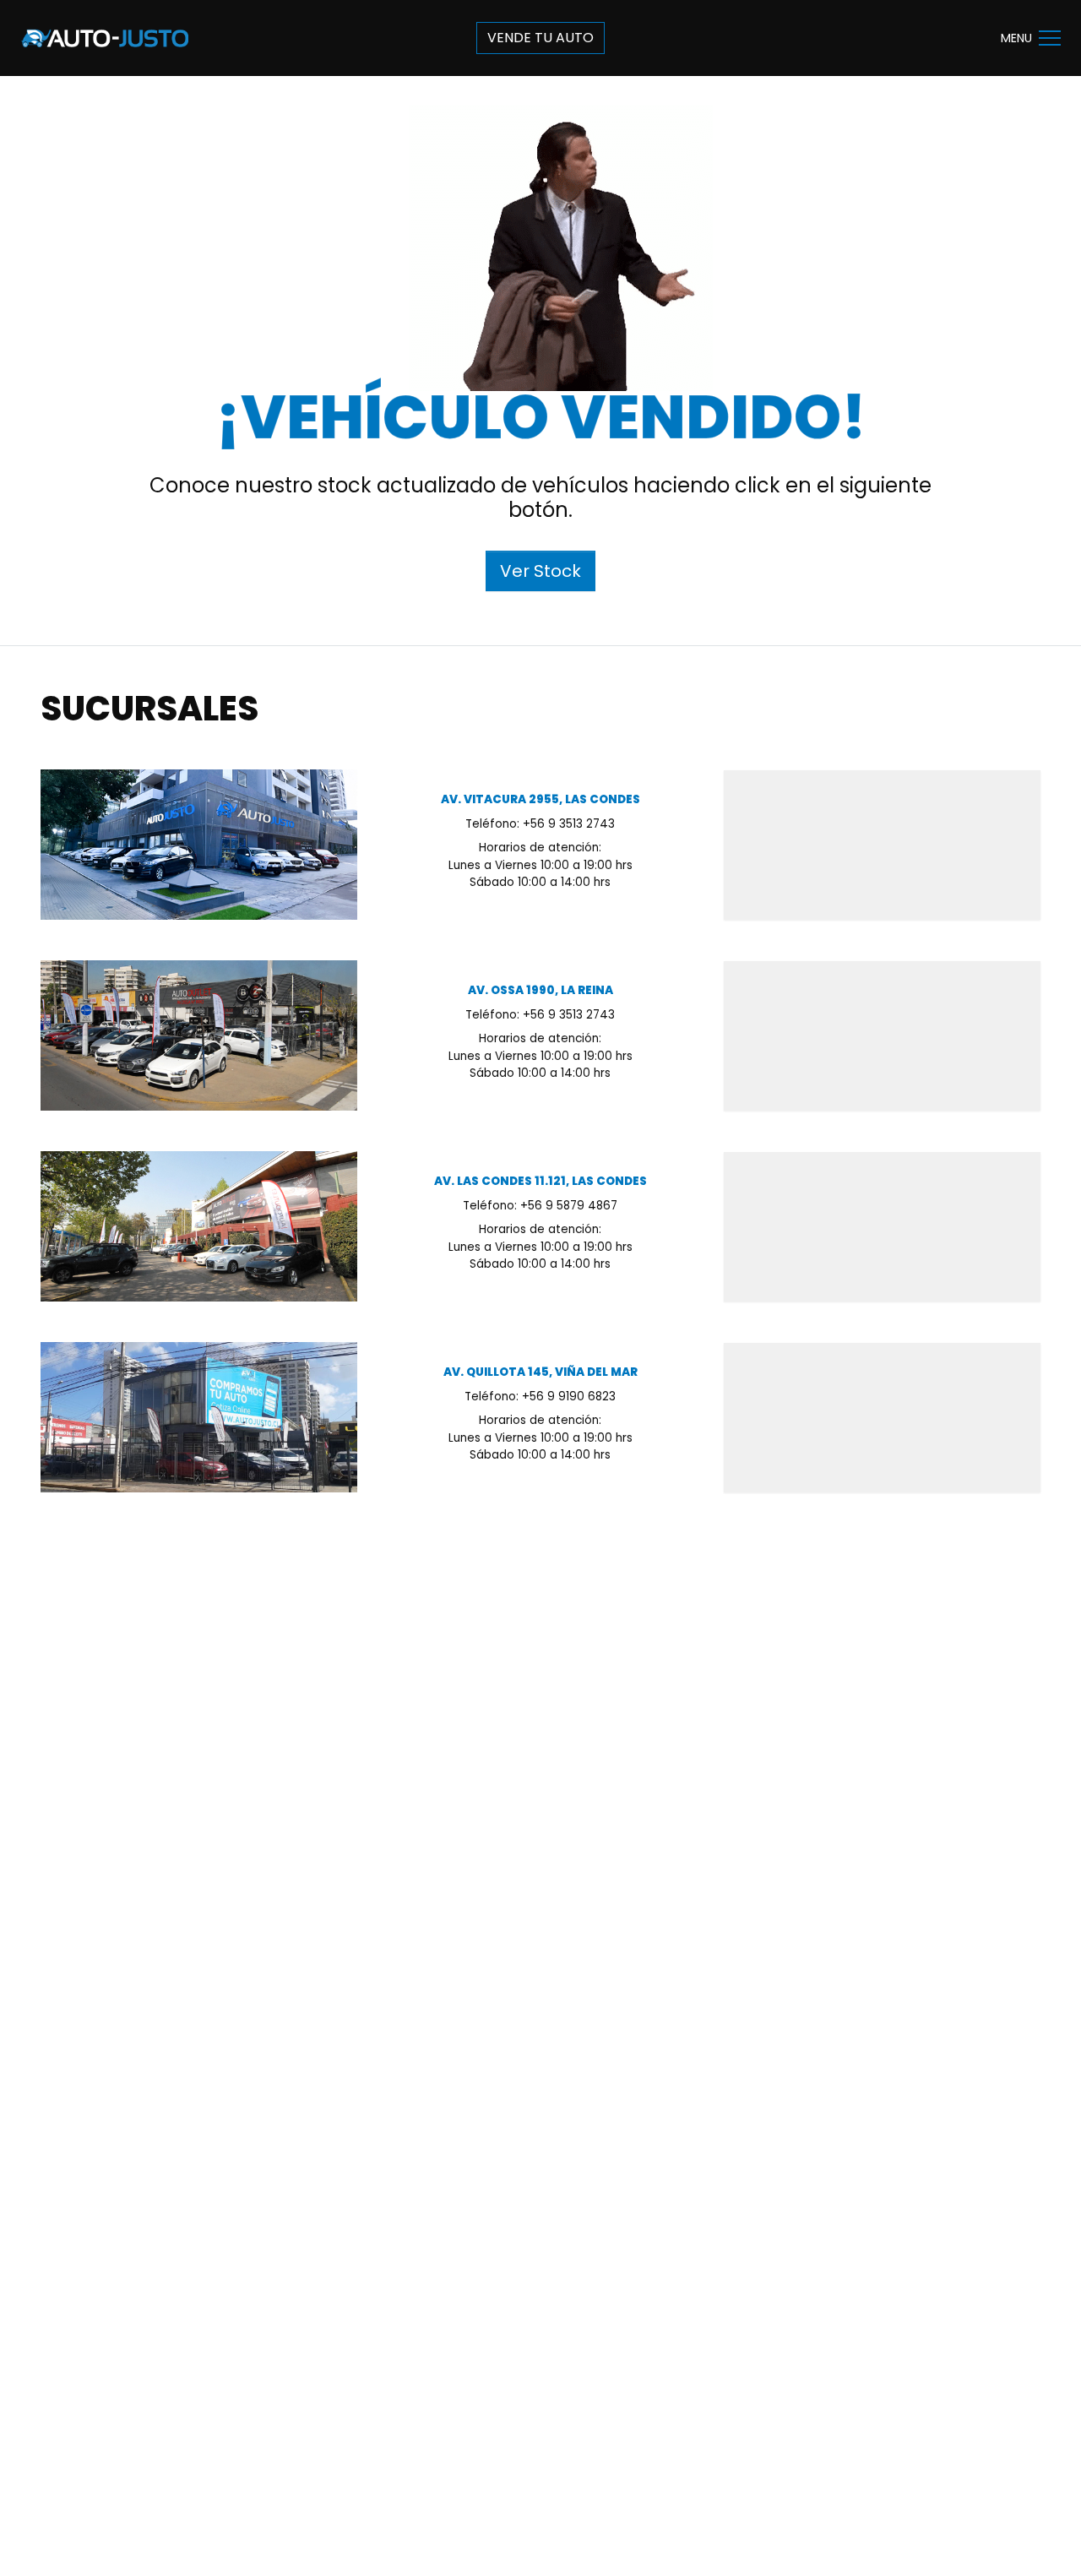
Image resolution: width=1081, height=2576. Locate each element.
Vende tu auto (540, 38)
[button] (1050, 38)
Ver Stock (540, 571)
